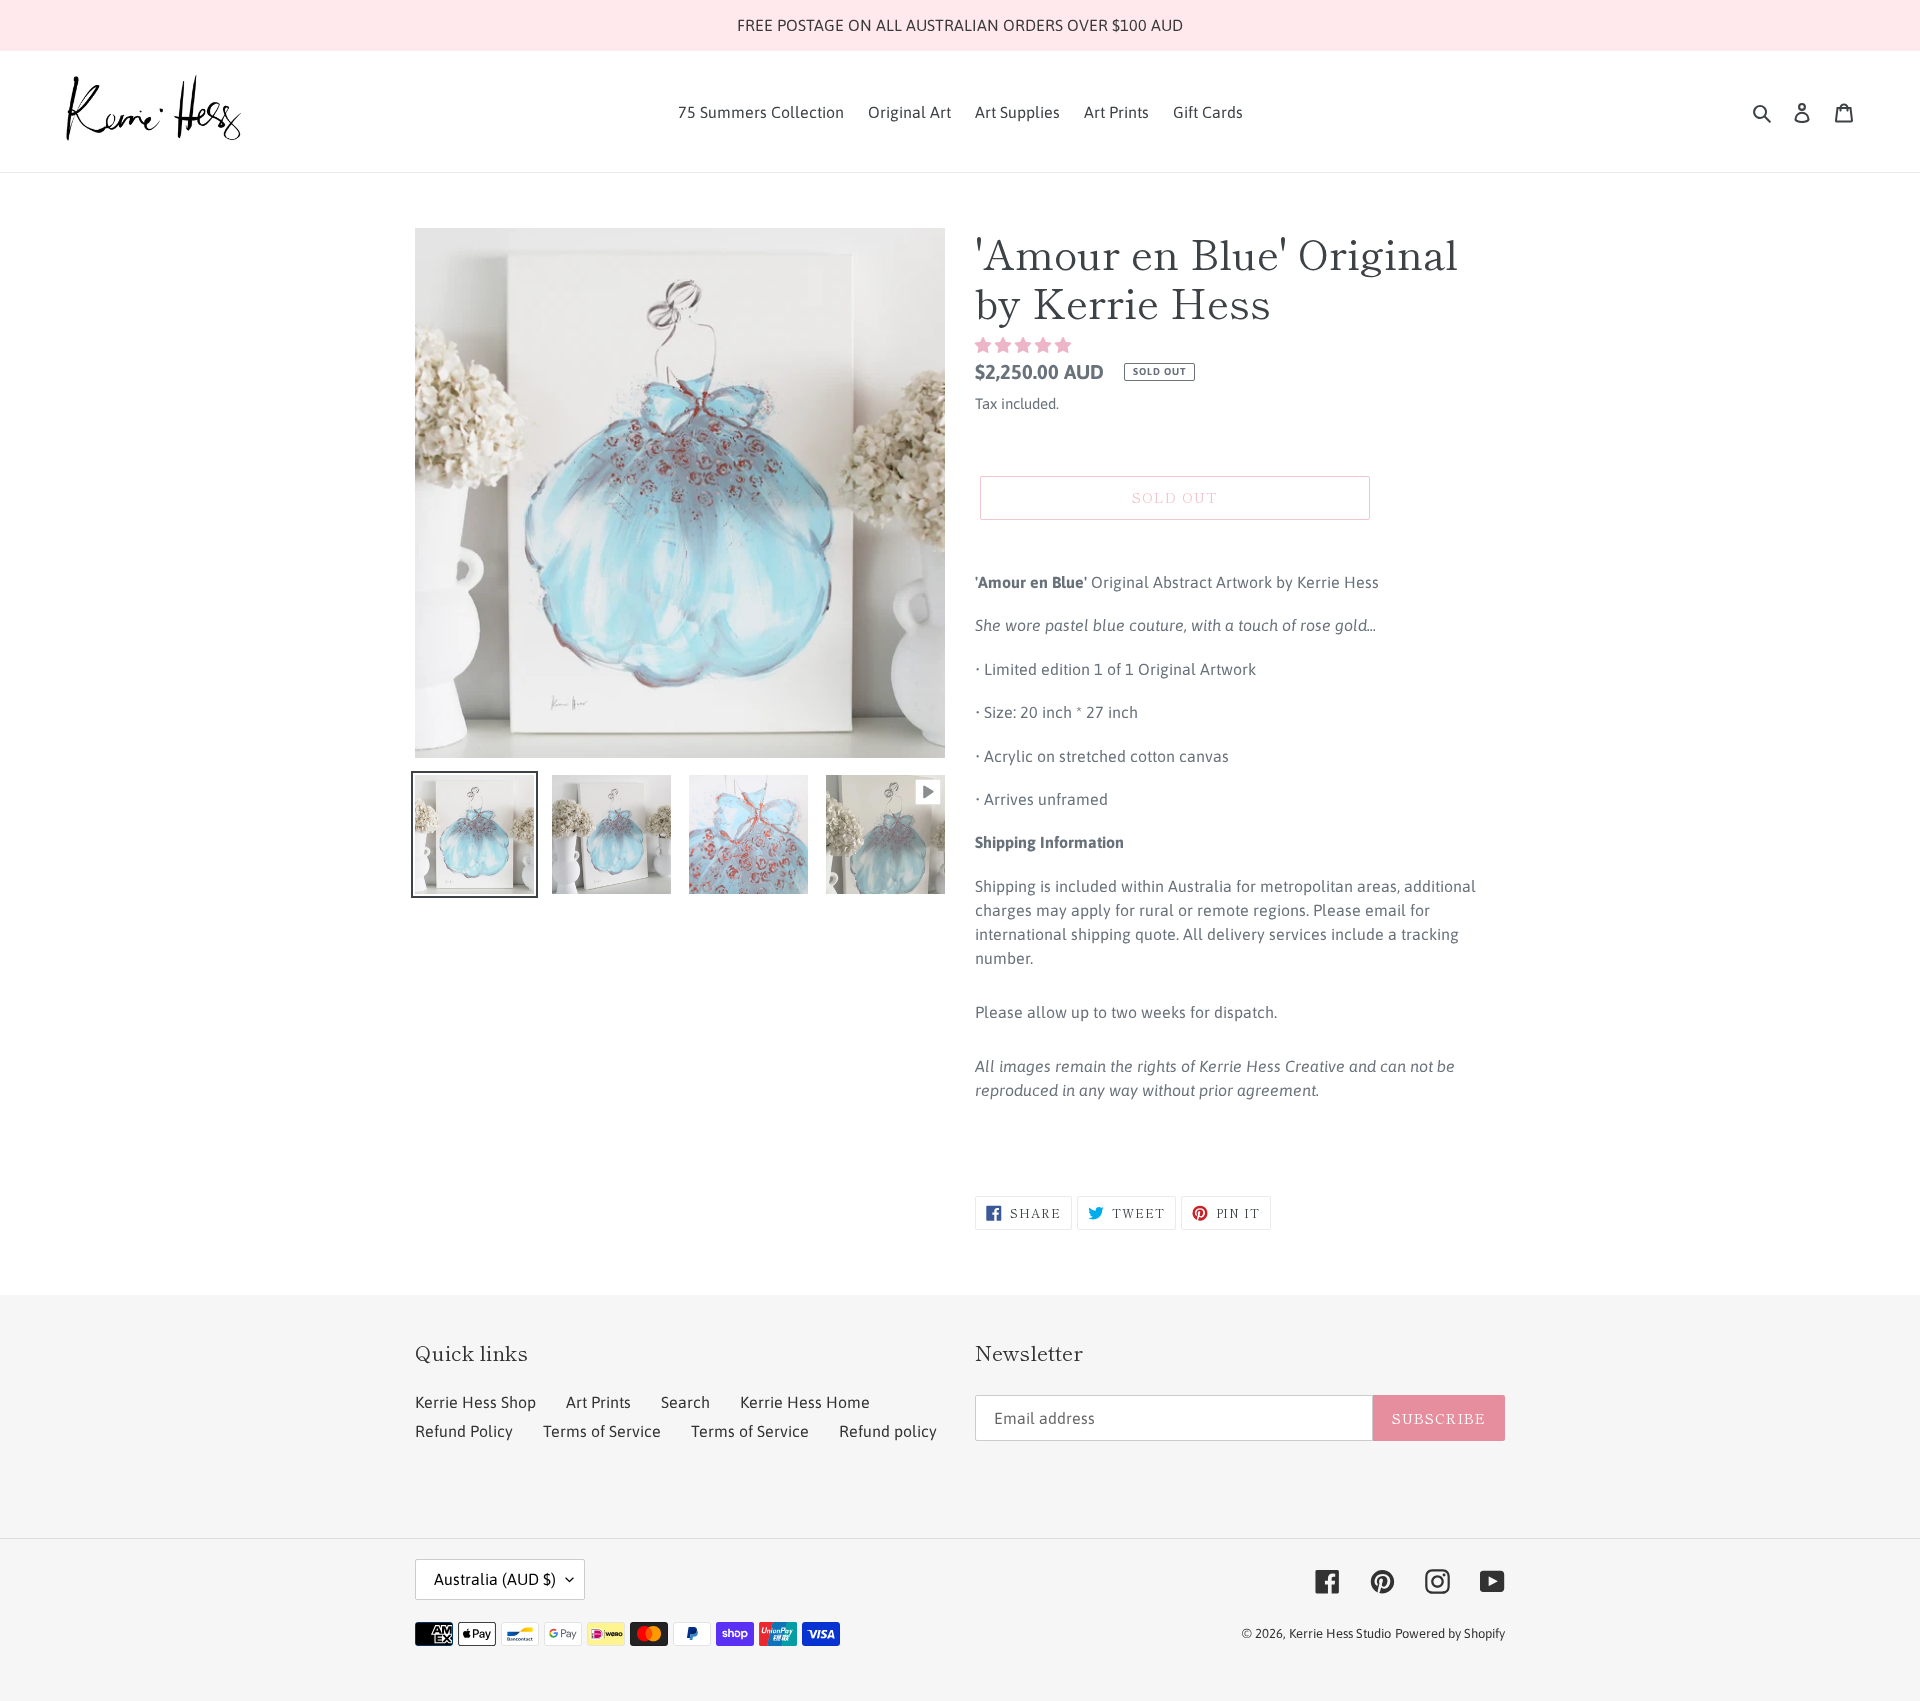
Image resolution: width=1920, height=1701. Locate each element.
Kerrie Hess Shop (475, 1402)
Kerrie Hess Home (805, 1402)
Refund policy (888, 1431)
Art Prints (598, 1402)
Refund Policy (464, 1431)
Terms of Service (602, 1431)
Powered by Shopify (1450, 1633)
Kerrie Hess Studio (1340, 1633)
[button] (1025, 345)
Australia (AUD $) (495, 1579)
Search (685, 1402)
